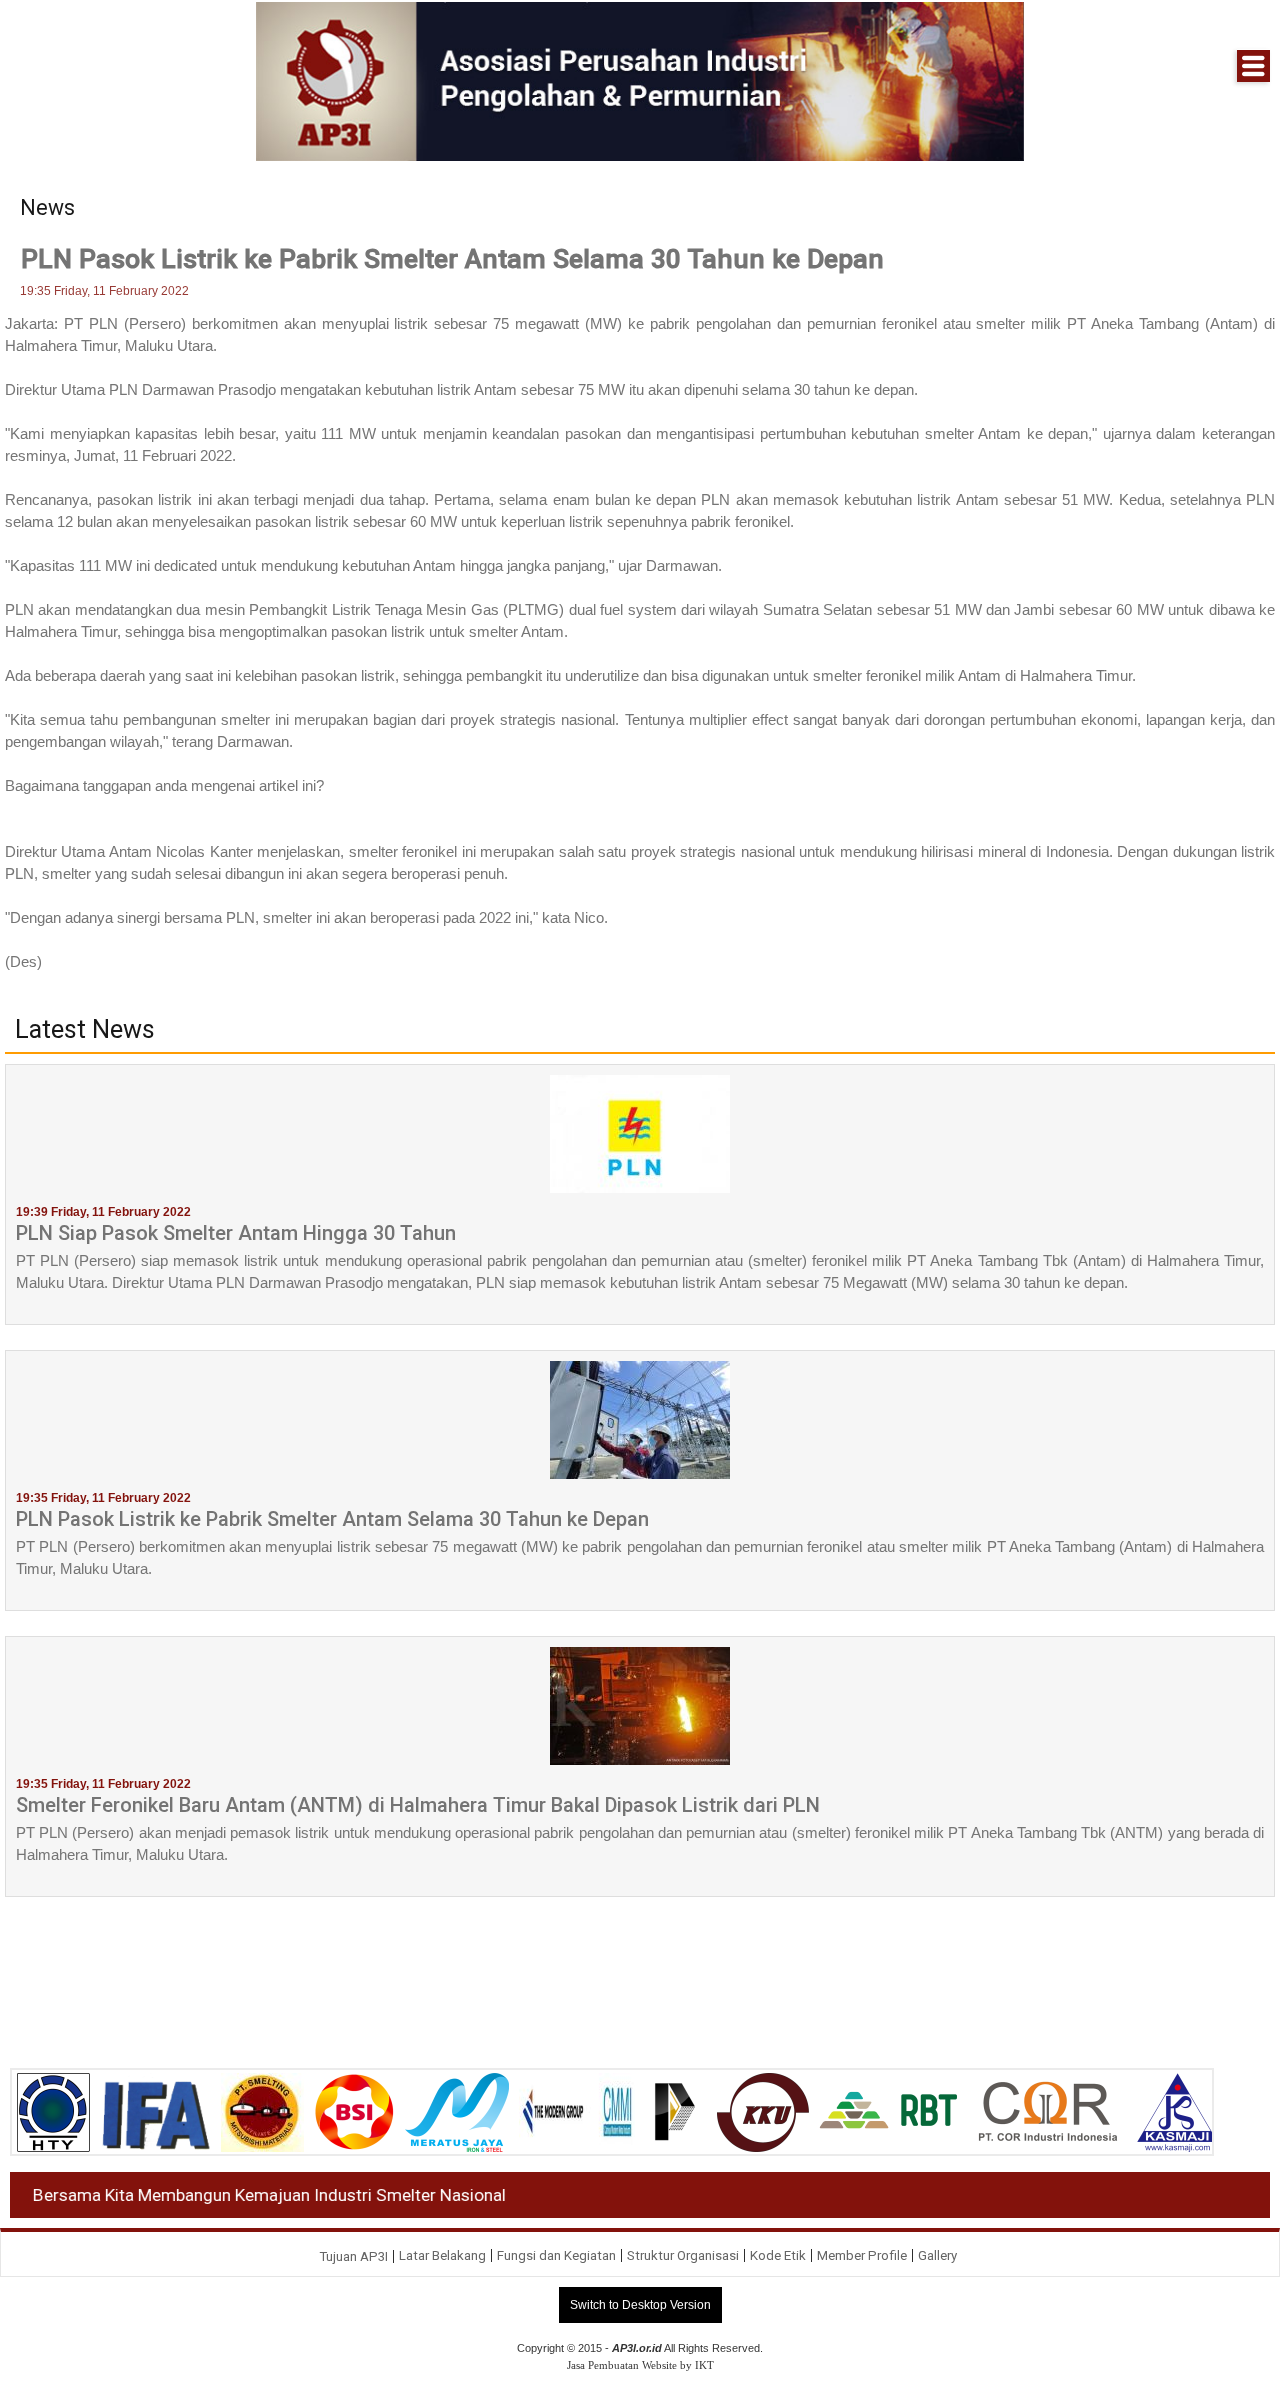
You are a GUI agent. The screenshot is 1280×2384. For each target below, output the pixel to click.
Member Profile (862, 2255)
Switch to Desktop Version (640, 2305)
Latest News (85, 1030)
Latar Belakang (442, 2255)
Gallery (937, 2255)
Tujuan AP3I (353, 2256)
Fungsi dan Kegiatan (556, 2255)
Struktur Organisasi (683, 2255)
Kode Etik (778, 2255)
